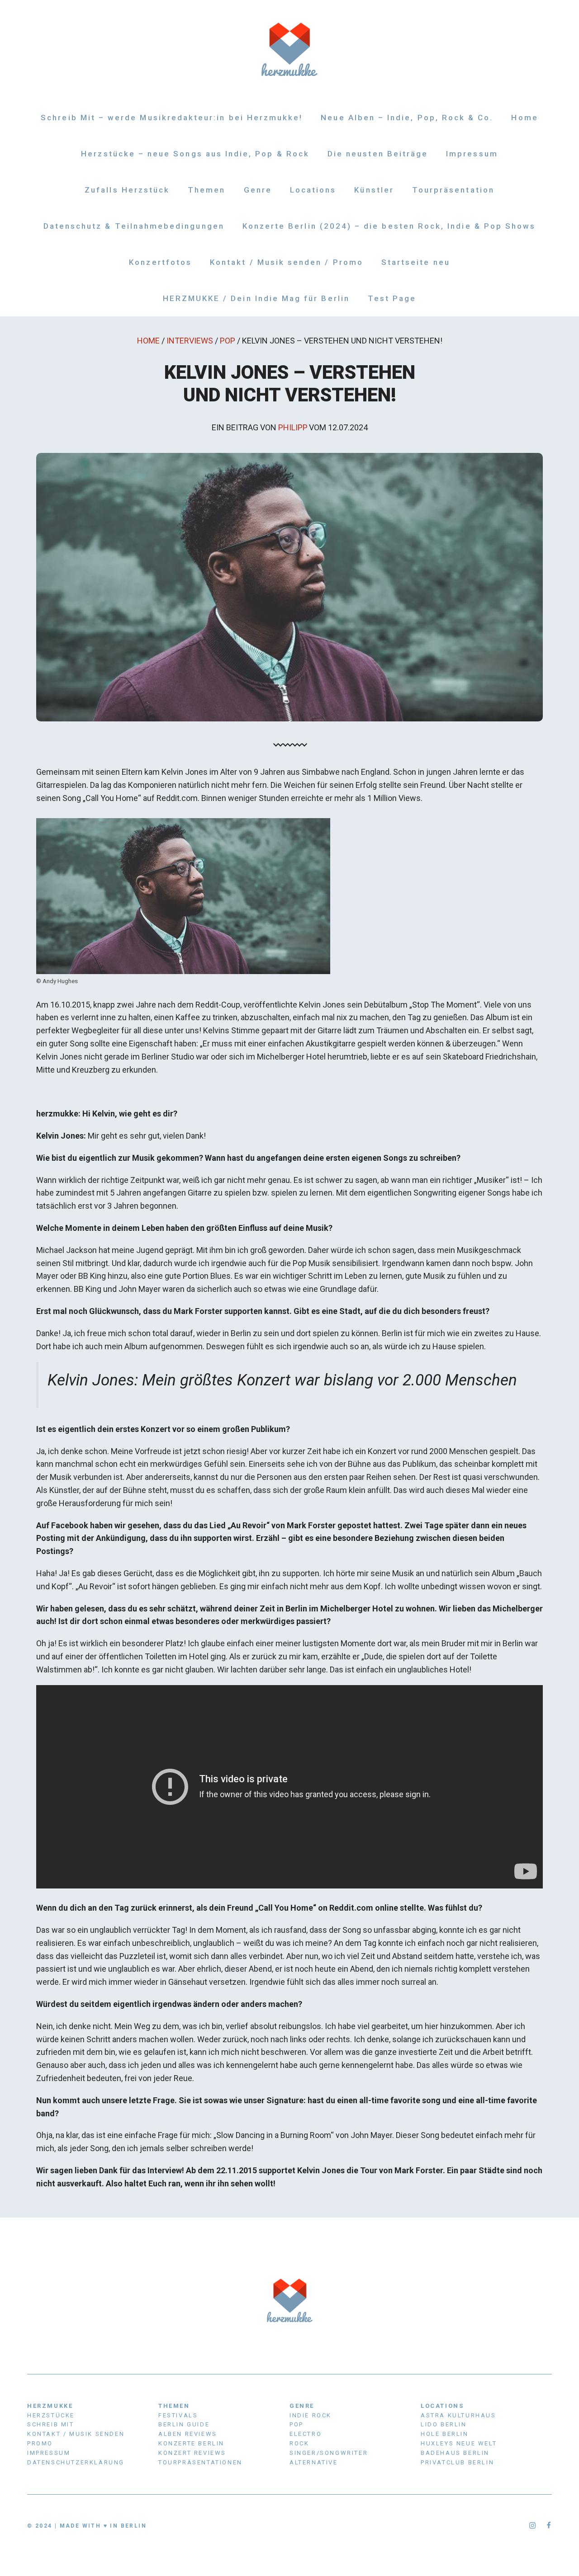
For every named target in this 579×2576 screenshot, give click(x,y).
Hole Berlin (445, 2434)
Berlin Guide (184, 2424)
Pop (228, 341)
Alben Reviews (188, 2434)
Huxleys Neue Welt (459, 2443)
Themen (206, 190)
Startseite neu (416, 262)
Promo (40, 2443)
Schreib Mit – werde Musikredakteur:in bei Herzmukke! (172, 118)
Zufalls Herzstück (127, 190)
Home (524, 118)
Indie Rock (311, 2415)
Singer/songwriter (329, 2453)
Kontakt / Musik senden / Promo (287, 262)
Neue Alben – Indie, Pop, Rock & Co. (407, 118)
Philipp (293, 427)
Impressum (472, 154)
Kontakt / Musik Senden (76, 2434)
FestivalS (178, 2415)
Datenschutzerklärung (76, 2462)
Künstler (374, 190)
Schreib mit (51, 2424)
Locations (313, 190)
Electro (306, 2434)
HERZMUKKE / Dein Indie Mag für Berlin (256, 298)
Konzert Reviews (192, 2453)
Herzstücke (51, 2415)
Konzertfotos (160, 262)
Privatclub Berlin (457, 2462)
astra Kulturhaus (458, 2415)
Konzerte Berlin (191, 2443)
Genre (258, 190)
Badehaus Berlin (455, 2453)
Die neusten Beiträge (378, 154)
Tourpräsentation (453, 190)
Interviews (190, 341)
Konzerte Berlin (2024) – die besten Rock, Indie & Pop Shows (389, 226)
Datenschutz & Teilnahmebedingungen (134, 226)
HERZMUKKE (50, 2406)
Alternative (314, 2462)
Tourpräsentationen (200, 2462)
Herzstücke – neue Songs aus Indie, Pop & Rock (195, 154)
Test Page (392, 298)
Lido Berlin (444, 2424)
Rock (299, 2443)
